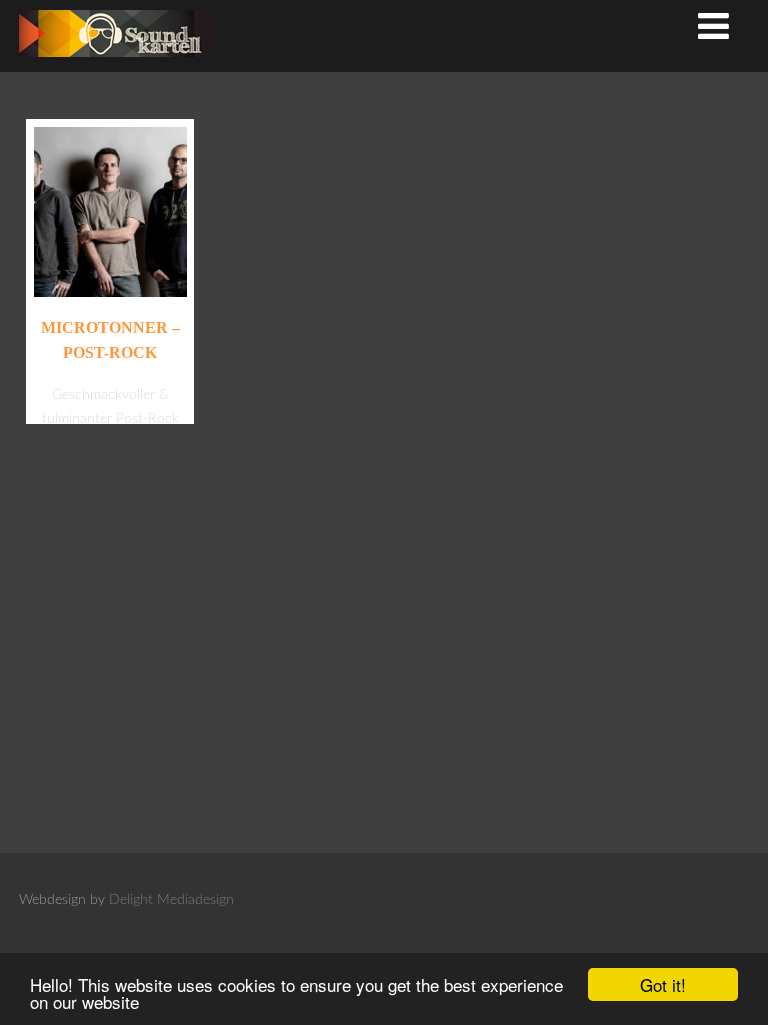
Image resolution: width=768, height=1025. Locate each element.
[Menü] (713, 28)
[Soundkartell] (116, 62)
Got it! (663, 984)
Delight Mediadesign (171, 900)
